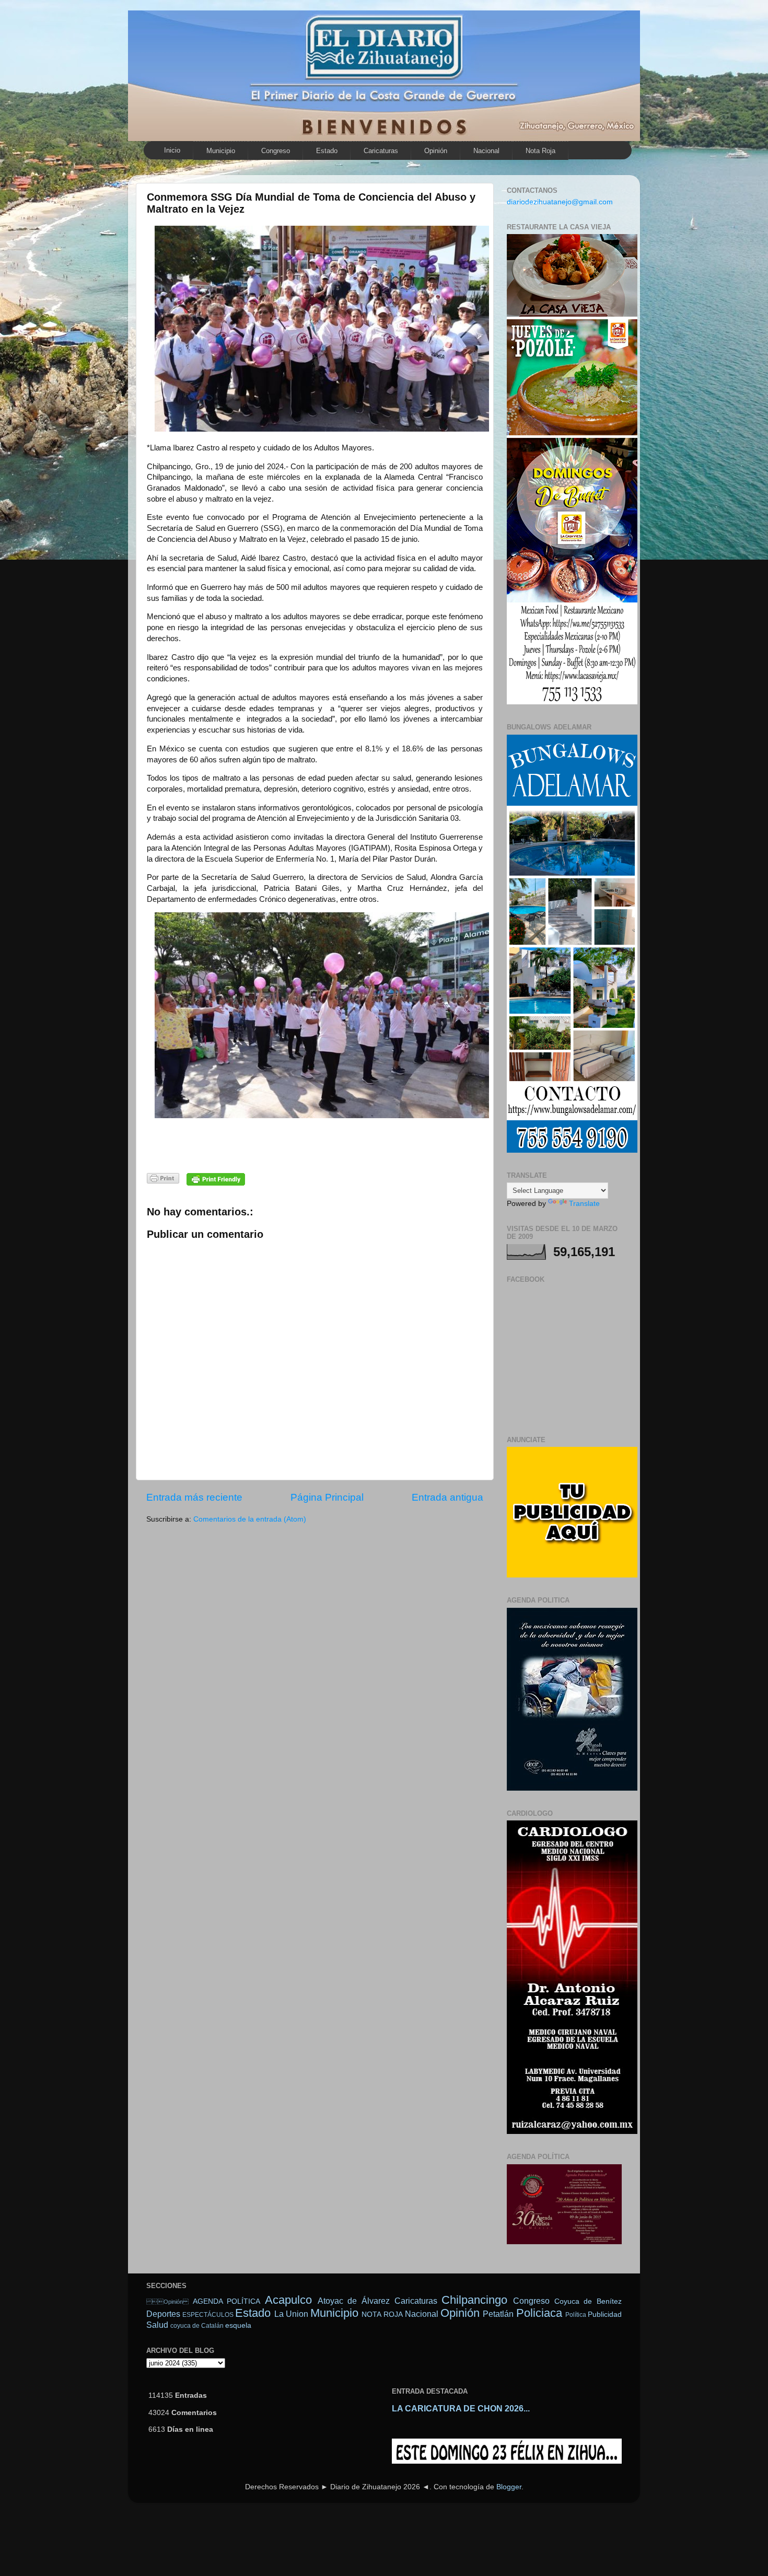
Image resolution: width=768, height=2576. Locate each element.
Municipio (221, 151)
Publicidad (605, 2314)
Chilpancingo (474, 2300)
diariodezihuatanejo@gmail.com (560, 202)
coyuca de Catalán (197, 2326)
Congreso (276, 151)
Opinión (167, 2302)
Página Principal (327, 1497)
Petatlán (498, 2314)
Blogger (509, 2487)
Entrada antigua (447, 1497)
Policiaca (539, 2313)
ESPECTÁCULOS (208, 2315)
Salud (157, 2325)
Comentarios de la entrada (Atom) (250, 1519)
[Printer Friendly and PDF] (163, 1180)
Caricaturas (381, 151)
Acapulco (288, 2300)
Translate (584, 1204)
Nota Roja (540, 151)
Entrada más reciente (194, 1497)
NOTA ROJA (382, 2314)
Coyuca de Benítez (588, 2301)
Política (576, 2315)
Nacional (486, 151)
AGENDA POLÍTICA (227, 2301)
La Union (291, 2314)
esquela (238, 2325)
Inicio (172, 150)
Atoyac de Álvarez (354, 2301)
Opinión (436, 151)
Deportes (163, 2314)
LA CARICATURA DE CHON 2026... (461, 2409)
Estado (327, 151)
